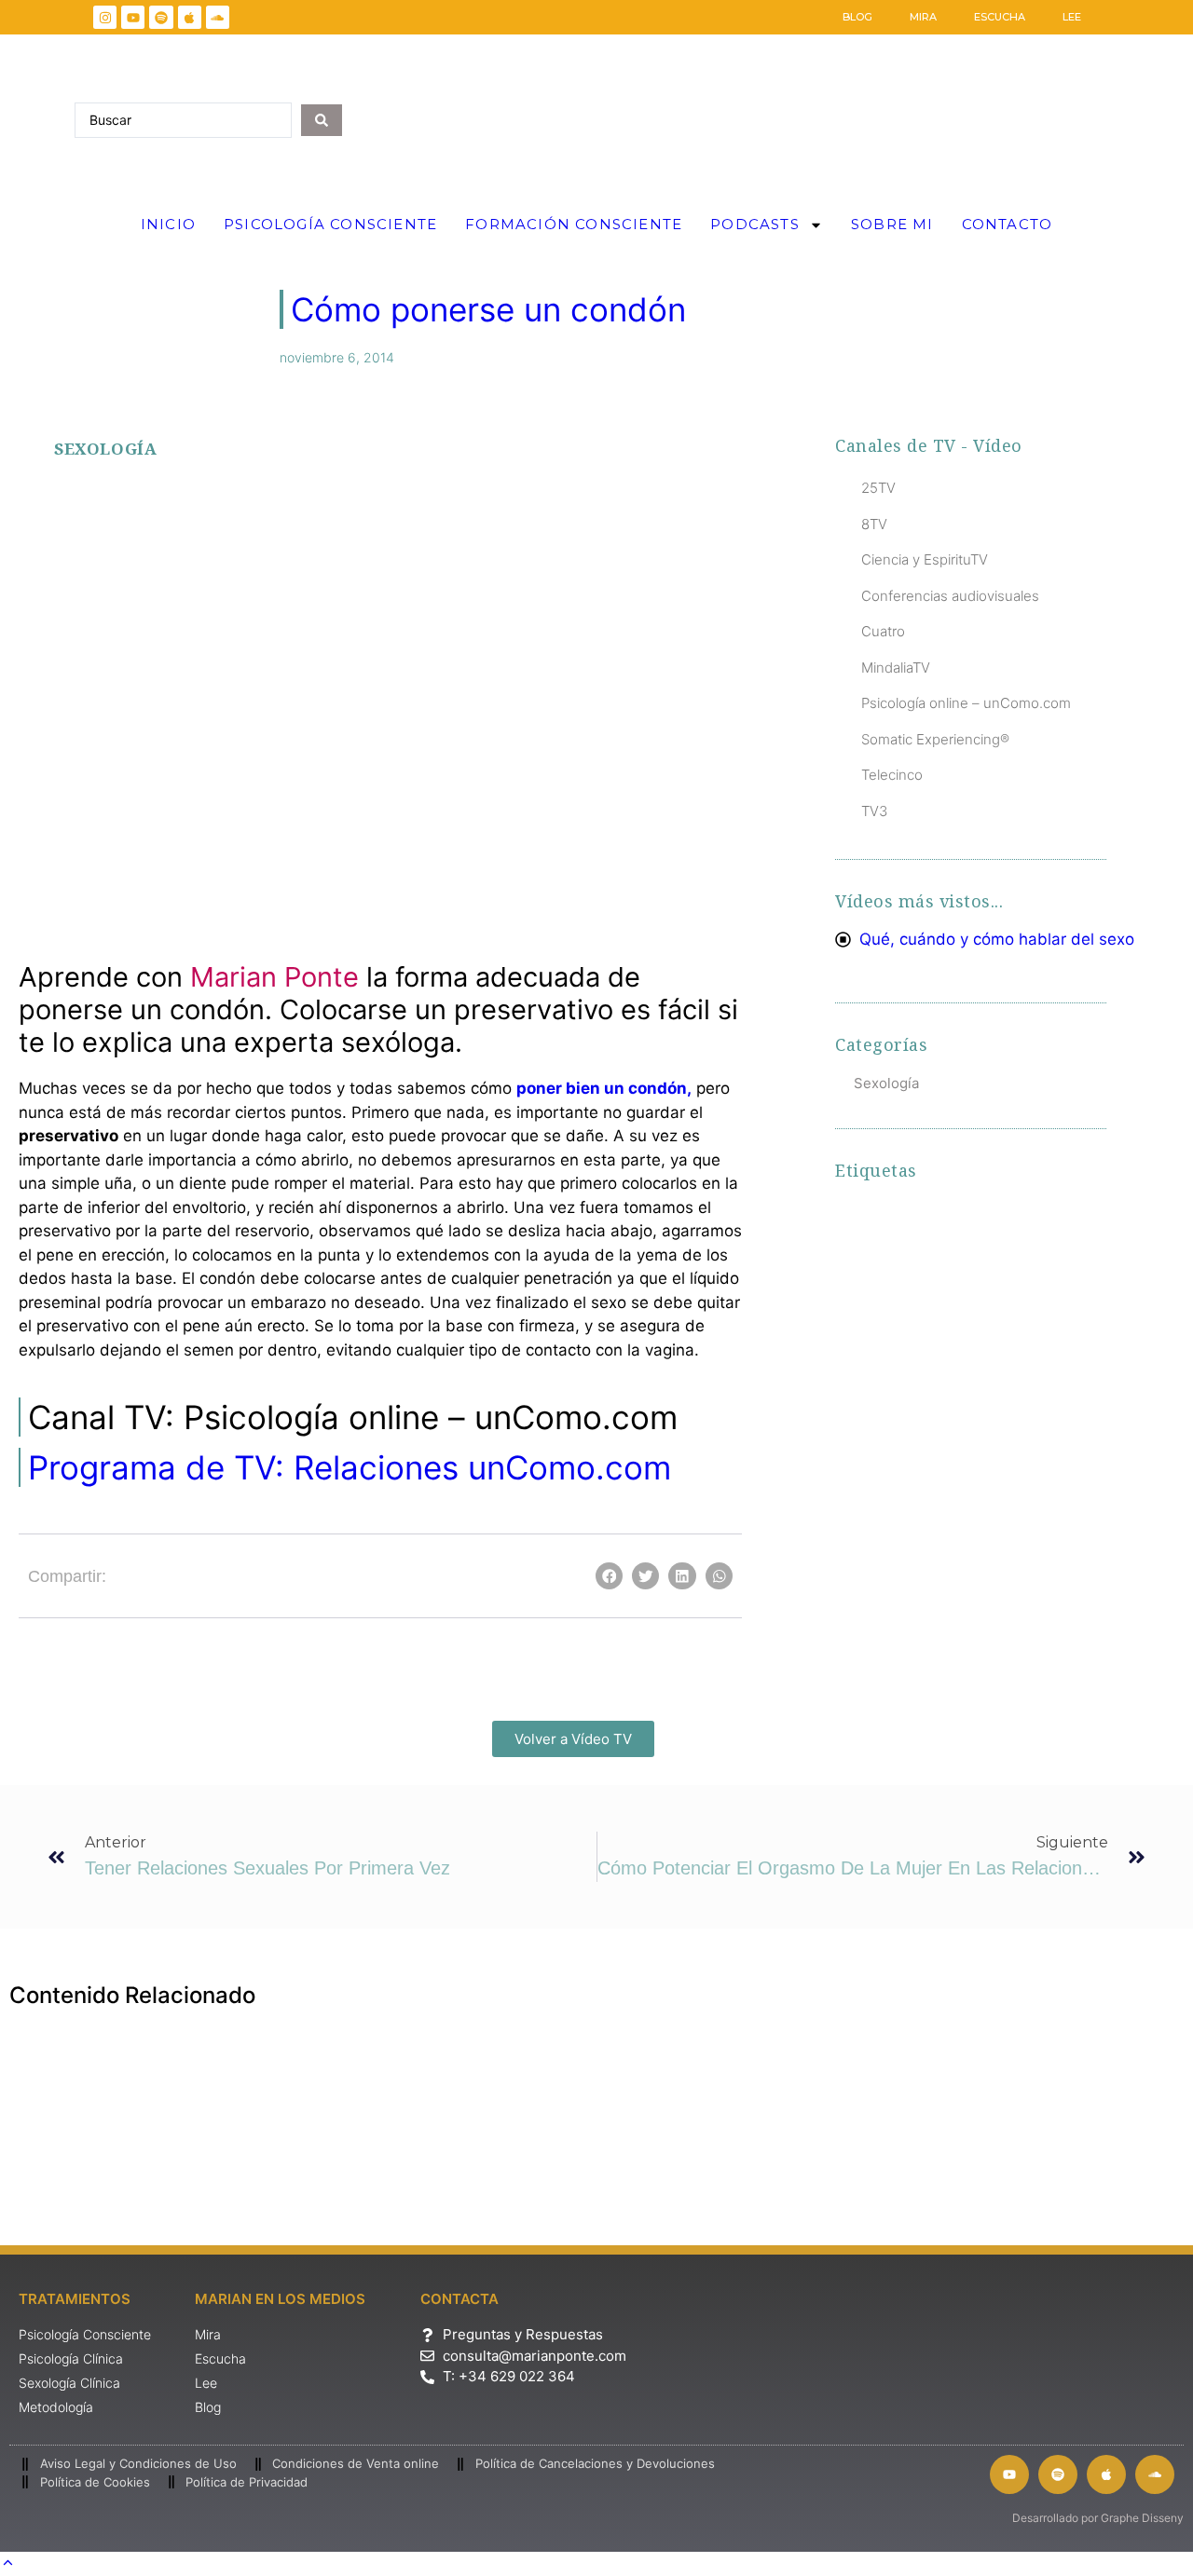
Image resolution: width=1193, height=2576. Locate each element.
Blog (857, 17)
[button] (65, 555)
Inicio (168, 224)
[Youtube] (133, 17)
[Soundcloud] (218, 17)
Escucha (1000, 17)
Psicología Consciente (330, 224)
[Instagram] (105, 17)
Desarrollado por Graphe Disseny (1098, 2518)
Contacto (1008, 224)
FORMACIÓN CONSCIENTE (574, 224)
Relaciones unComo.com (350, 1467)
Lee (1072, 17)
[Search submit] (322, 120)
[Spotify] (161, 17)
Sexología (105, 449)
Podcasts (755, 224)
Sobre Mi (892, 224)
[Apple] (190, 17)
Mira (923, 17)
